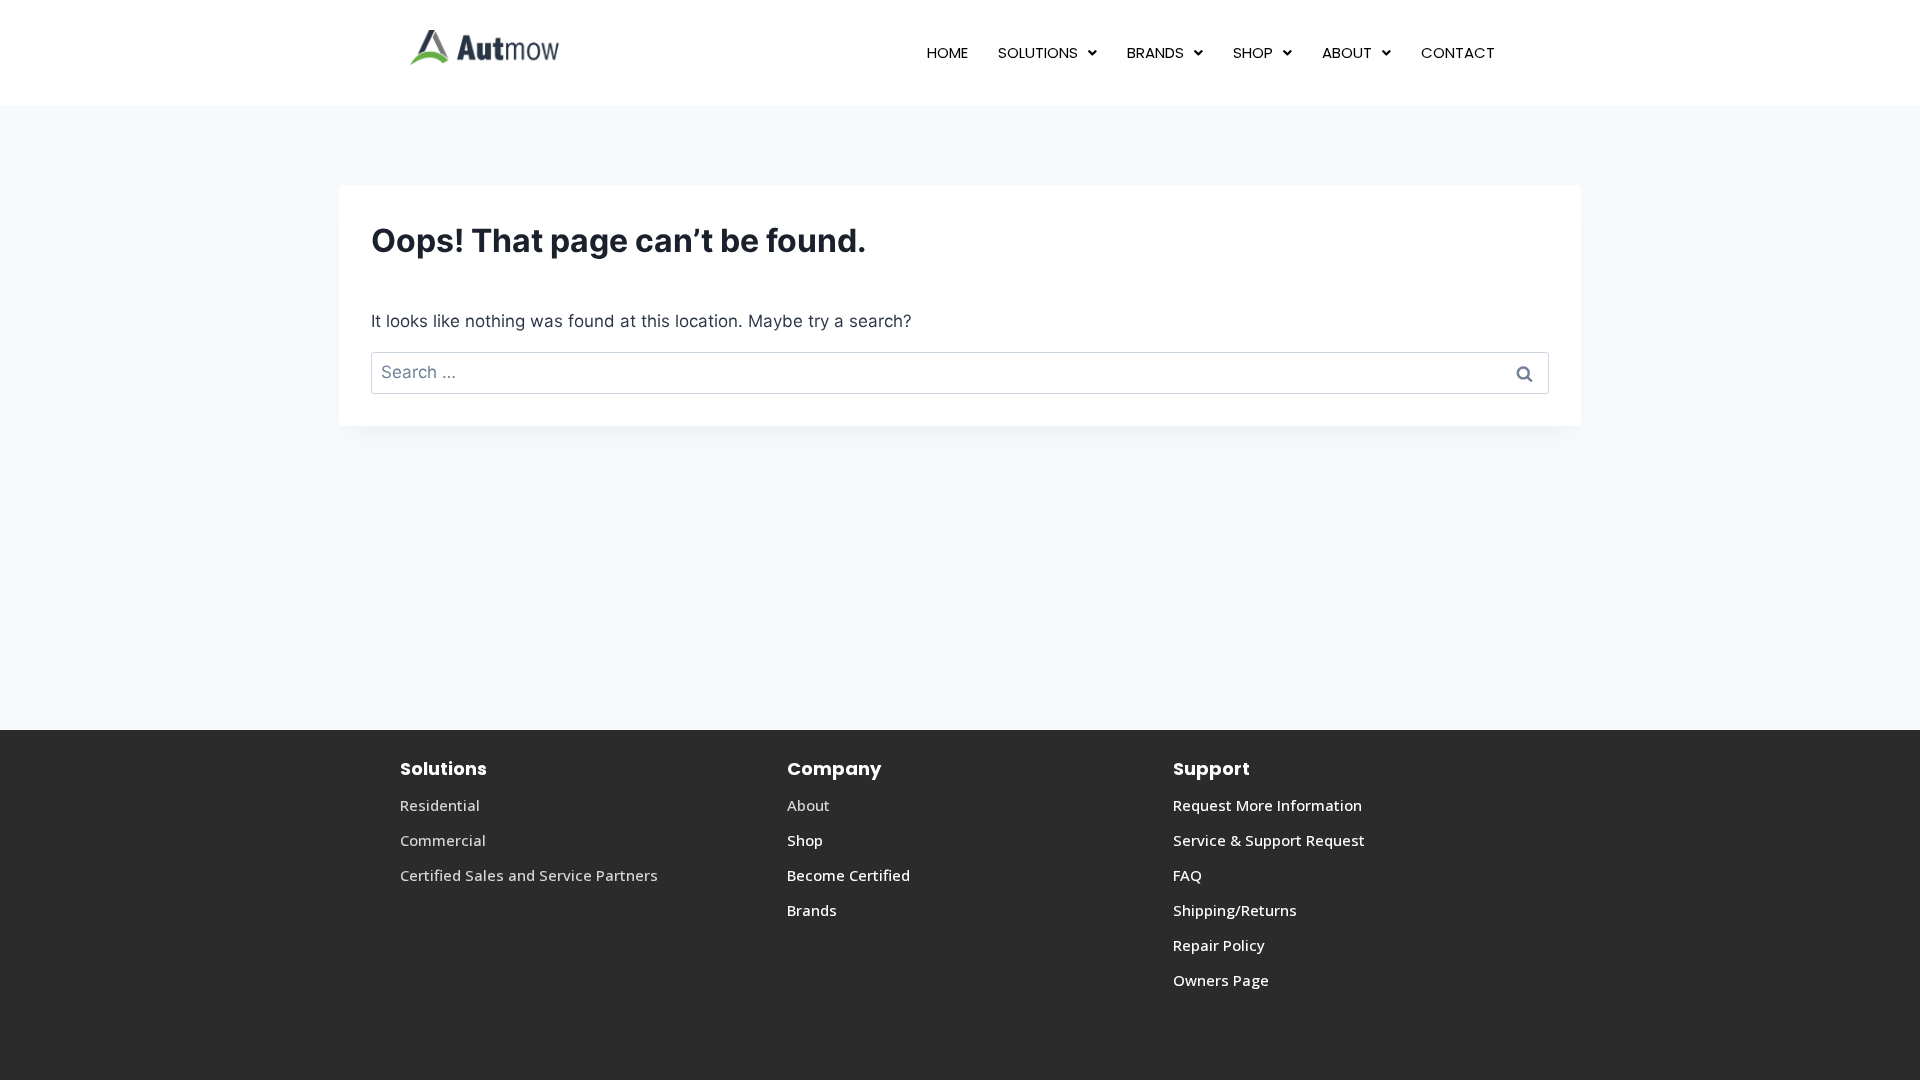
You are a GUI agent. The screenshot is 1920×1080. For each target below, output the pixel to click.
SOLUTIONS (1038, 52)
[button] (1047, 52)
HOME (947, 52)
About (808, 805)
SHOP (1253, 52)
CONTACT (1458, 52)
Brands (812, 910)
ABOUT (1347, 52)
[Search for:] (960, 372)
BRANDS (1155, 52)
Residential (440, 805)
